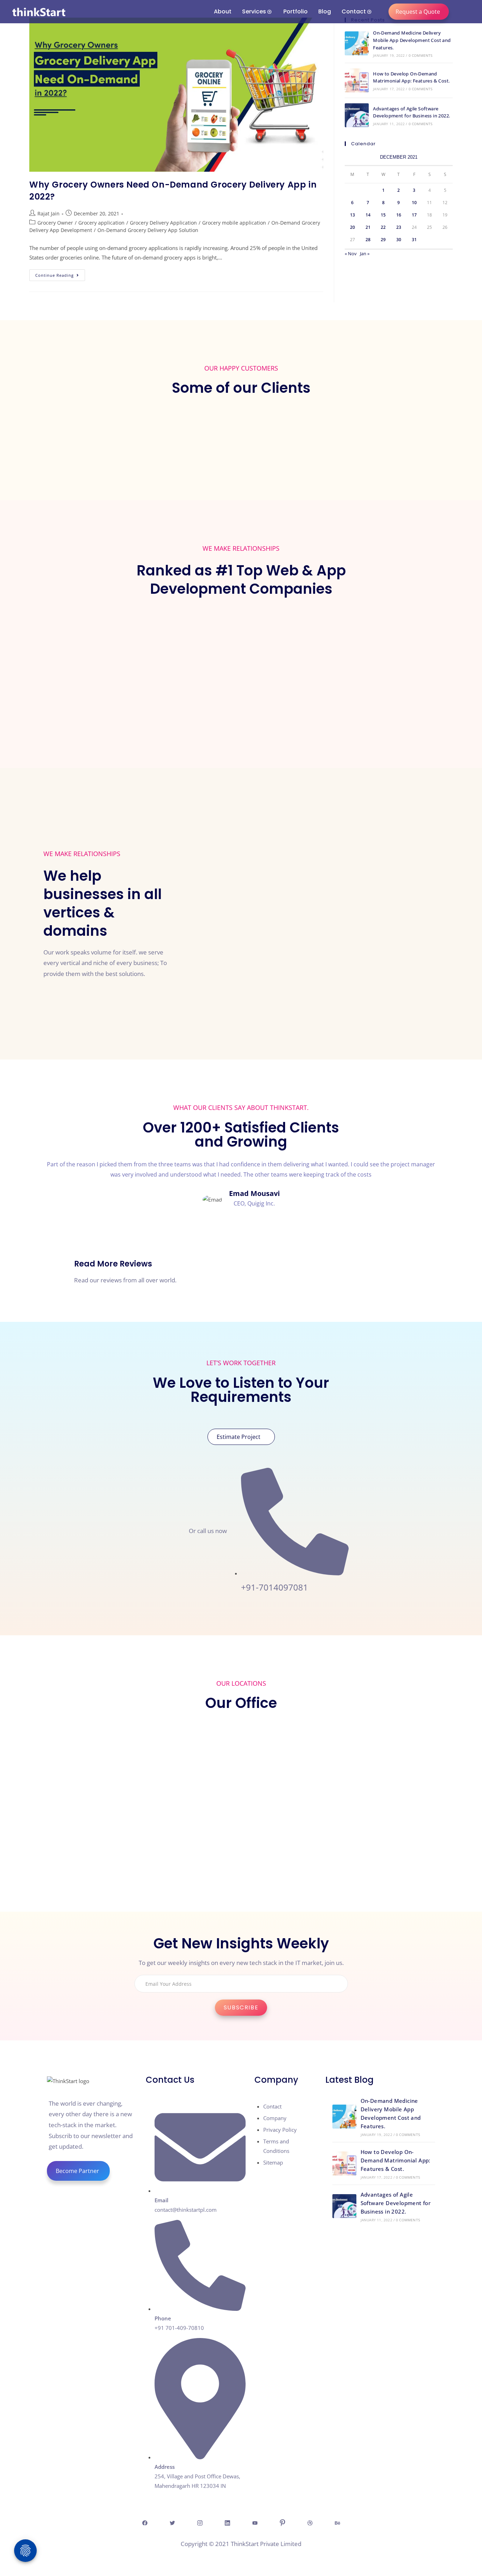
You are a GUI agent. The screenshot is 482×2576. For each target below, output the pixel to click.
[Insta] (200, 2522)
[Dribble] (310, 2522)
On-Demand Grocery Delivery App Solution (148, 230)
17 (414, 215)
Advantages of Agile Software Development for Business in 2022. (396, 2203)
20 (353, 227)
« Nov (351, 254)
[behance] (337, 2522)
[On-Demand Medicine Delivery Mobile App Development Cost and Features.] (357, 43)
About (223, 11)
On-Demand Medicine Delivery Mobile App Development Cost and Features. (412, 40)
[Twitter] (172, 2522)
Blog (325, 11)
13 (353, 215)
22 (383, 227)
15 (383, 215)
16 (399, 215)
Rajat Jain (49, 213)
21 (368, 227)
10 (414, 203)
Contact (354, 11)
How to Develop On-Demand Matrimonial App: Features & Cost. (396, 2160)
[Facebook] (145, 2522)
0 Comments (421, 55)
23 (399, 227)
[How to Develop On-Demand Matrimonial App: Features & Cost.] (357, 80)
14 (368, 215)
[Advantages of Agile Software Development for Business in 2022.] (357, 115)
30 (399, 240)
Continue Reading (60, 274)
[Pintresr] (282, 2522)
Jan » (365, 254)
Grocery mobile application (234, 223)
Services (254, 11)
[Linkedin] (227, 2522)
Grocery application (101, 223)
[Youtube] (255, 2522)
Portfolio (296, 11)
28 (368, 240)
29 (383, 240)
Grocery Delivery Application (163, 223)
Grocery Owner (55, 223)
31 (414, 240)
